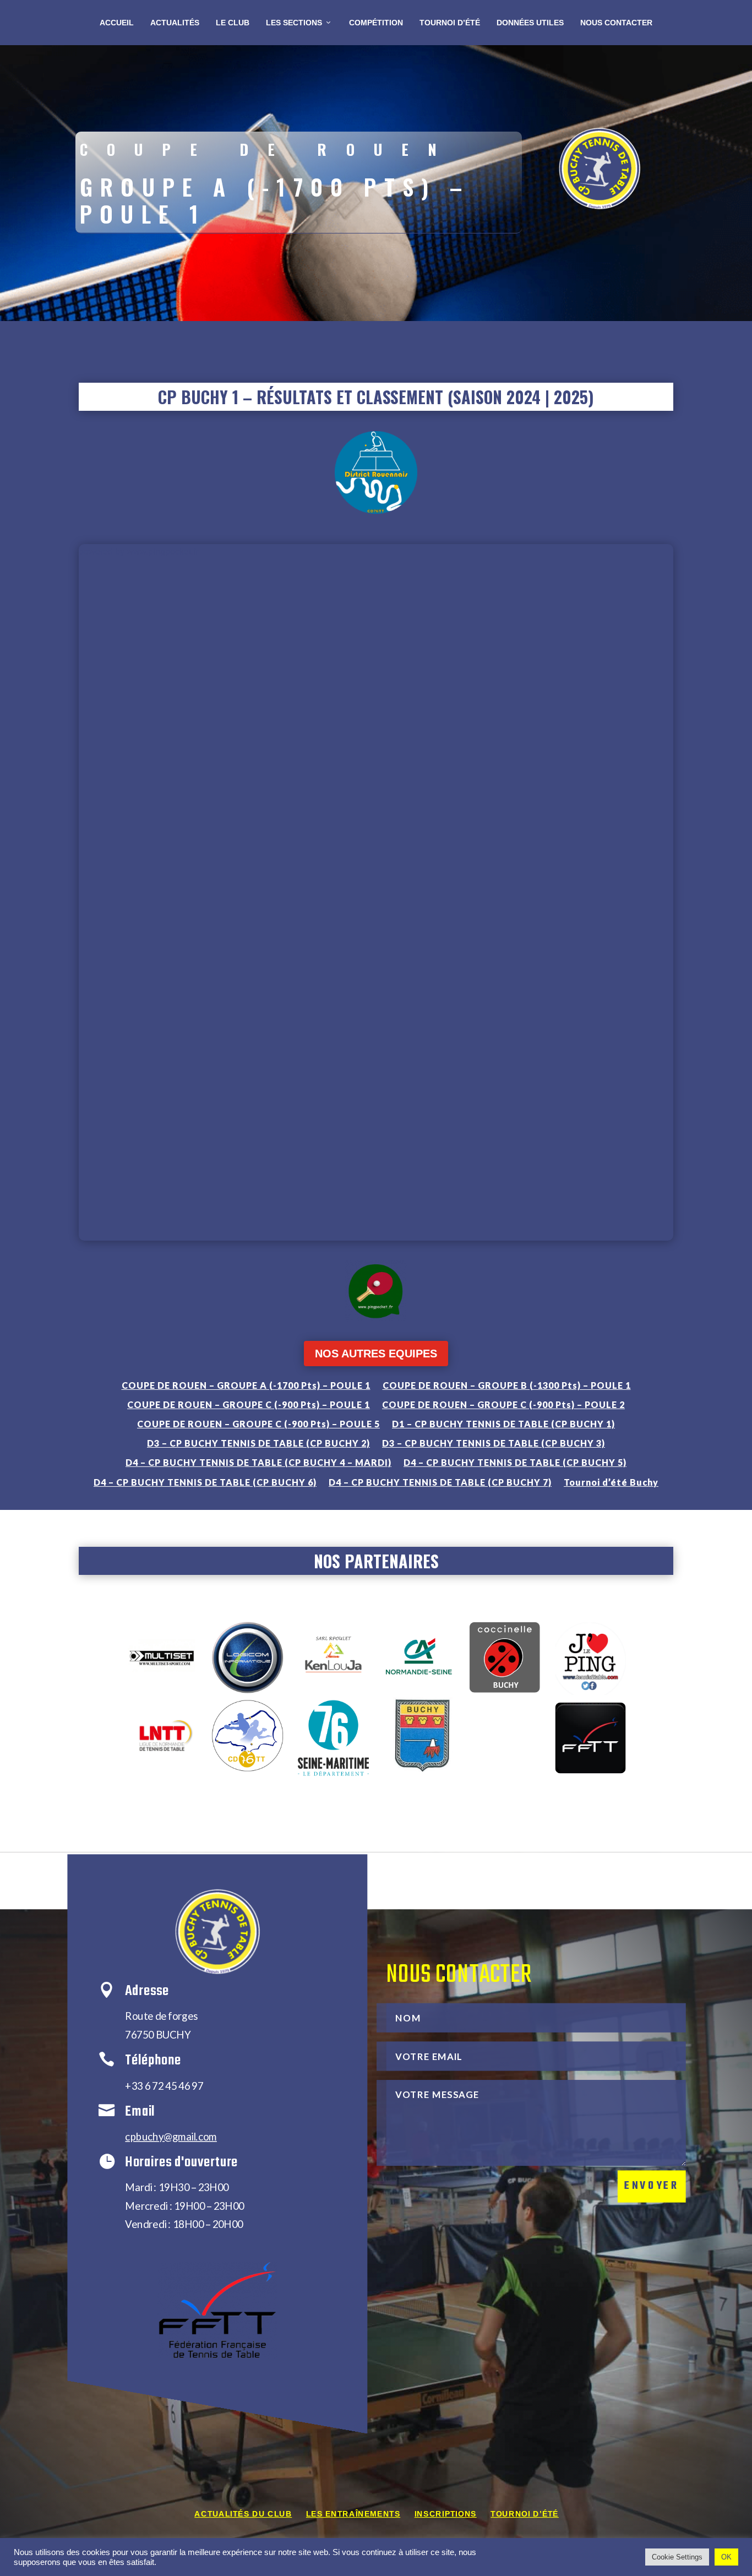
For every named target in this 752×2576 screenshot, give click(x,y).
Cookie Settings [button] (677, 2557)
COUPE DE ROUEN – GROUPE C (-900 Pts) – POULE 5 (258, 1424)
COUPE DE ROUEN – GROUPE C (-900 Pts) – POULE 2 (503, 1404)
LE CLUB (233, 23)
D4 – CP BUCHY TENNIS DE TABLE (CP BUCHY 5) (515, 1462)
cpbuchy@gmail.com (171, 2136)
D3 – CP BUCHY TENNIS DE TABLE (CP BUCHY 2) (258, 1443)
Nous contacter (616, 23)
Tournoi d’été (524, 2514)
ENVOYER (652, 2186)
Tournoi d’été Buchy (611, 1482)
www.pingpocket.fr (162, 551)
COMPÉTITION (376, 23)
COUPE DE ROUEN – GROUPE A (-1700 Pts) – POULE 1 (246, 1385)
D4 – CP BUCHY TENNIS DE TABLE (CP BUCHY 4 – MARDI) (258, 1462)
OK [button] (726, 2557)
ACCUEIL (117, 23)
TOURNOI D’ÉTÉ (450, 23)
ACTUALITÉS (175, 23)
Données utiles (530, 23)
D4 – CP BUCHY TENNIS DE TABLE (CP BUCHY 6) (205, 1482)
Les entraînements (353, 2514)
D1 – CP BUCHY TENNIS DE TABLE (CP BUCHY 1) (503, 1424)
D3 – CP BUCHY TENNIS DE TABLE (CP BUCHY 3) (494, 1443)
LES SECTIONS (294, 23)
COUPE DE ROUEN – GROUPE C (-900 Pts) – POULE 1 (249, 1404)
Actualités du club (243, 2514)
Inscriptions (446, 2514)
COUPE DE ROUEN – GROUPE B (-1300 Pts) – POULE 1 (507, 1385)
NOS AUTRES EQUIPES (376, 1354)
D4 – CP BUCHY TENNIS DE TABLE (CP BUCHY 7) (440, 1482)
